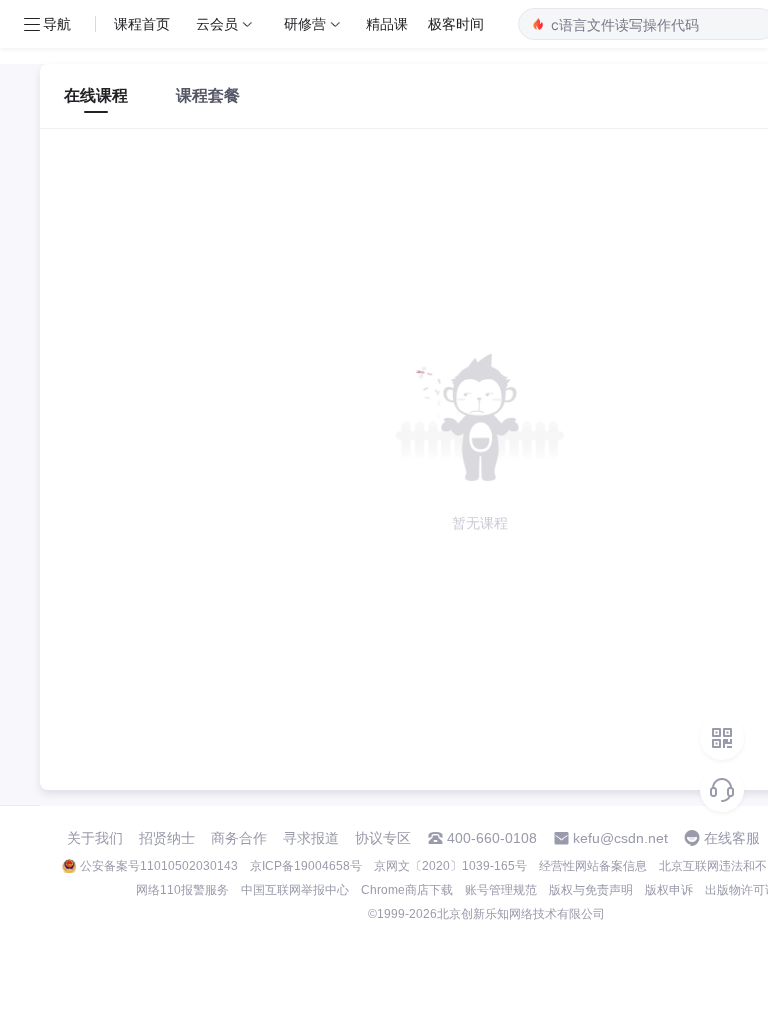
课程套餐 (208, 95)
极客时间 (456, 23)
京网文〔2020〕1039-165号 (450, 866)
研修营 (305, 23)
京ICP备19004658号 (306, 866)
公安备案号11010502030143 (159, 866)
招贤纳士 (167, 838)
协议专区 (383, 838)
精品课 (387, 23)
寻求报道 (311, 838)
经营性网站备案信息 (593, 866)
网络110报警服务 (182, 890)
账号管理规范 (501, 890)
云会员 (217, 23)
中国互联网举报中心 (295, 890)
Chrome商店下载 (407, 890)
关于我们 (95, 838)
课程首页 (142, 23)
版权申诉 (669, 890)
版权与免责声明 (591, 890)
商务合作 (239, 838)
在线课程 (96, 95)
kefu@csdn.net (620, 838)
